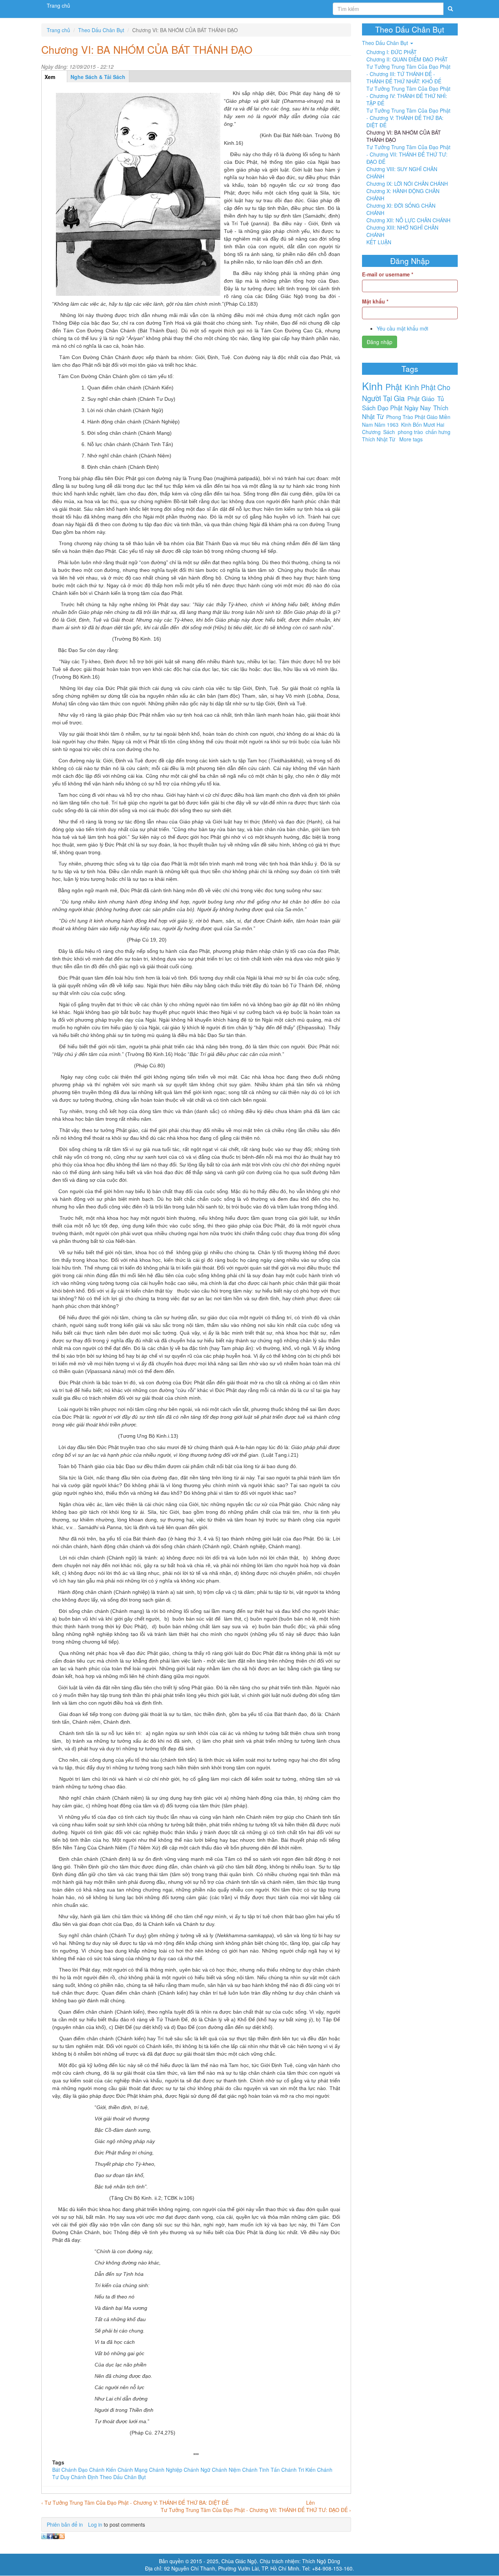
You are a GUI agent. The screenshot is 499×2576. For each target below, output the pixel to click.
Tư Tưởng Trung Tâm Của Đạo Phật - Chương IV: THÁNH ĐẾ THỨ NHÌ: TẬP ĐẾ (408, 96)
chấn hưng (438, 432)
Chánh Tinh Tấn (261, 2470)
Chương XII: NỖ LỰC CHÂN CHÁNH (408, 220)
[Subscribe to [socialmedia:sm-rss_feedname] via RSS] (62, 2535)
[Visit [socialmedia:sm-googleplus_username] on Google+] (56, 2535)
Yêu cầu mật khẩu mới (402, 328)
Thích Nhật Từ (379, 439)
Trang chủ (58, 5)
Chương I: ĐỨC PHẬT (392, 52)
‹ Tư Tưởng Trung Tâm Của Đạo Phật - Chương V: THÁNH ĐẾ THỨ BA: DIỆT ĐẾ (135, 2503)
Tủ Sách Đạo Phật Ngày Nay (403, 403)
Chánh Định (85, 2477)
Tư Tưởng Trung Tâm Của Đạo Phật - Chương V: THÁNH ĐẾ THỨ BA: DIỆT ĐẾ (408, 118)
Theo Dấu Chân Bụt (101, 30)
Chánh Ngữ (197, 2470)
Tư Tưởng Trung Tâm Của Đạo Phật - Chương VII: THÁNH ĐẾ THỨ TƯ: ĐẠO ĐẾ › (256, 2510)
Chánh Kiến (103, 2470)
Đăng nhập (380, 342)
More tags (411, 439)
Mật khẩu (375, 301)
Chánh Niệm (226, 2470)
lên (311, 2503)
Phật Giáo (421, 399)
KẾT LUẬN (379, 242)
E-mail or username (388, 274)
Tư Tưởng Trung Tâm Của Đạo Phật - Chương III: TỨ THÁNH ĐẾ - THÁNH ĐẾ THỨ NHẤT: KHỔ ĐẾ (408, 74)
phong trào (410, 432)
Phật (394, 386)
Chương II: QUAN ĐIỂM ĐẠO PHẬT (407, 59)
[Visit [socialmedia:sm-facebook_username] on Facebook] (50, 2535)
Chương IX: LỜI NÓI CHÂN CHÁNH (407, 184)
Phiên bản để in (65, 2524)
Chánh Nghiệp (166, 2470)
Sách (389, 432)
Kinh (372, 386)
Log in (95, 2524)
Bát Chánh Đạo (70, 2470)
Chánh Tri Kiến (298, 2470)
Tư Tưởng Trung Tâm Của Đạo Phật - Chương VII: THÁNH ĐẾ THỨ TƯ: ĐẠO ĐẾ (408, 154)
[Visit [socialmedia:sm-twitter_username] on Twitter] (44, 2535)
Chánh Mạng (133, 2470)
